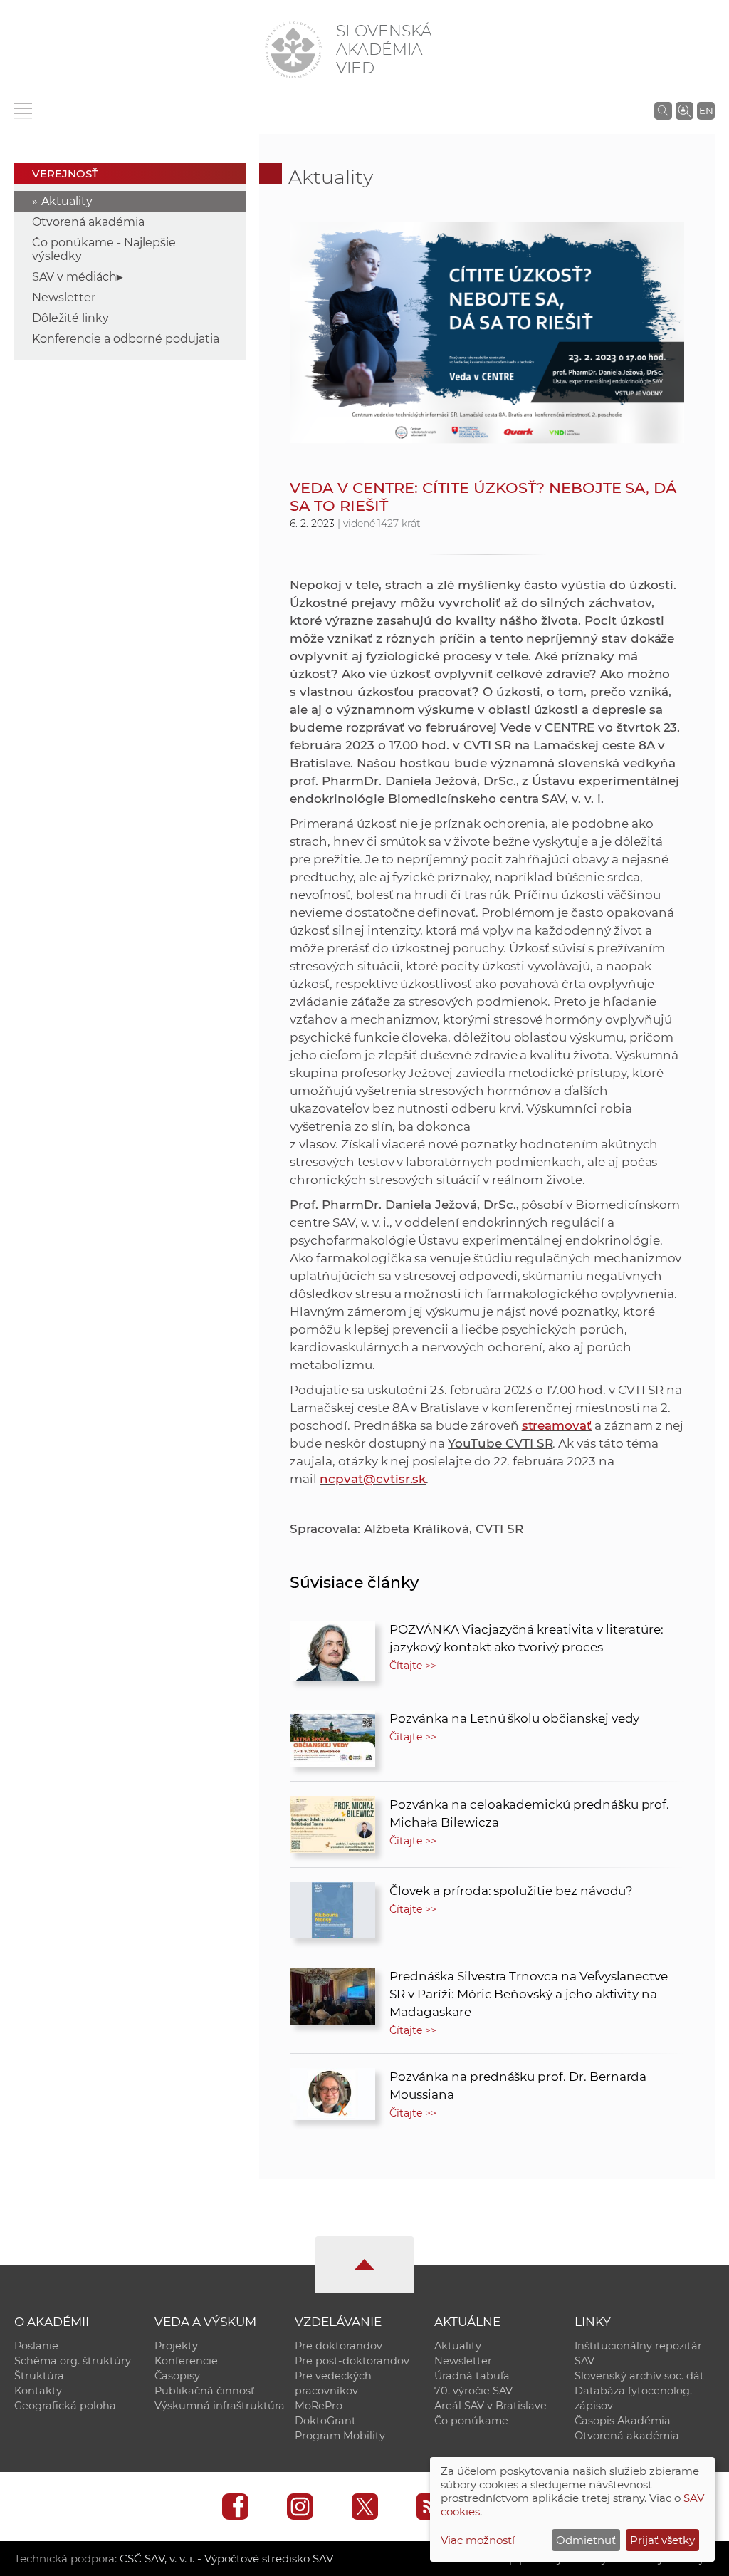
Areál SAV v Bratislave (491, 2406)
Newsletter (64, 297)
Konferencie (186, 2361)
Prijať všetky (662, 2540)
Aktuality (67, 201)
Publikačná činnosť (205, 2391)
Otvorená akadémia (88, 222)
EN (706, 110)
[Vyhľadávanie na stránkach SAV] (663, 110)
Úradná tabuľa (472, 2376)
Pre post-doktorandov (352, 2361)
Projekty (176, 2346)
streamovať (557, 1425)
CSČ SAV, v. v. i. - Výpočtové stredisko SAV (226, 2559)
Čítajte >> (413, 1666)
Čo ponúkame (471, 2421)
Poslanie (36, 2346)
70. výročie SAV (473, 2391)
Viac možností (478, 2540)
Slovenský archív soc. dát (639, 2376)
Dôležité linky (70, 318)
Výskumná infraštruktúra (220, 2406)
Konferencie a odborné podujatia (126, 339)
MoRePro (319, 2406)
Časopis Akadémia (623, 2421)
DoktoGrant (325, 2421)
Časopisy (177, 2376)
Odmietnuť (586, 2540)
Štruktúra (39, 2376)
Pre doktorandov (339, 2346)
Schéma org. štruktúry (73, 2361)
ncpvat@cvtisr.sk (373, 1479)
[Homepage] (293, 50)
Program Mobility (340, 2436)
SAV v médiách (74, 277)
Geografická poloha (65, 2406)
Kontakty (38, 2391)
